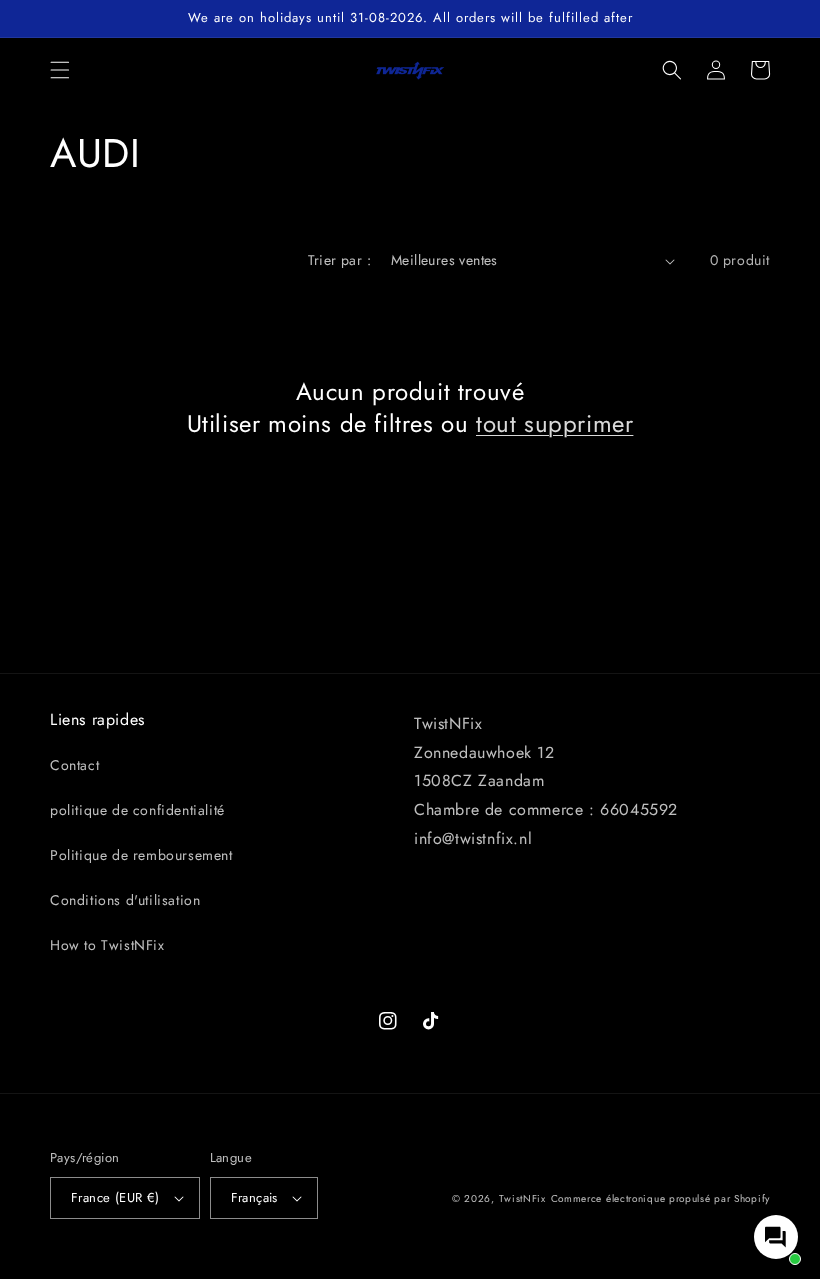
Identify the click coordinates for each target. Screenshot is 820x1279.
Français (254, 1197)
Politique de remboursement (141, 855)
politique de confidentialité (137, 810)
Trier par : (339, 260)
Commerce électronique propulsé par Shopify (660, 1198)
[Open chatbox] (776, 1237)
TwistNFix (522, 1198)
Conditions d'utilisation (125, 900)
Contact (74, 765)
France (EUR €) (115, 1197)
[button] (60, 70)
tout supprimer (554, 423)
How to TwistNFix (107, 945)
